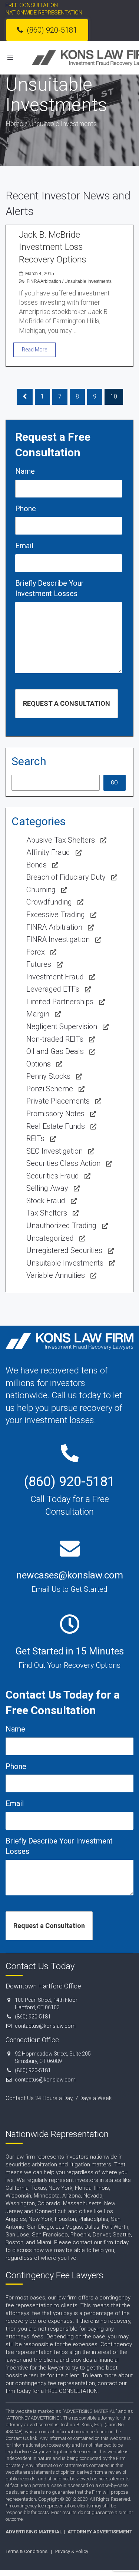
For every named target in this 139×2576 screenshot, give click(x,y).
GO (114, 783)
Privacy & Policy (72, 2551)
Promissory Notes (55, 1114)
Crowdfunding (49, 902)
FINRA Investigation (58, 939)
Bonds (37, 865)
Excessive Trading (56, 915)
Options (39, 1064)
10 (114, 396)
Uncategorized (50, 1238)
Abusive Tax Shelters (61, 840)
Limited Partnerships (60, 1002)
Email (24, 546)
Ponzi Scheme (50, 1089)
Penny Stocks (48, 1076)
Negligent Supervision (62, 1026)
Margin (38, 1014)
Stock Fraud (46, 1201)
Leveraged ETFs (53, 989)
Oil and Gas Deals (55, 1051)
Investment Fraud (55, 977)
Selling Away (47, 1188)
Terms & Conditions (27, 2551)
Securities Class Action (63, 1163)
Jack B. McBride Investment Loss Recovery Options (53, 247)
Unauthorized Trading (61, 1226)
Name (25, 471)
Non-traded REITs (55, 1039)
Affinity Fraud (48, 852)
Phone (26, 509)
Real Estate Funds (56, 1126)
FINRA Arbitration (44, 281)
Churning (41, 890)
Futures (39, 964)
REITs (35, 1138)
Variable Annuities (56, 1275)
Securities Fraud (53, 1176)
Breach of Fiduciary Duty (66, 877)
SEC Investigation (54, 1151)
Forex (36, 952)
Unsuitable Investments (88, 281)
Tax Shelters (47, 1213)
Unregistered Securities (64, 1250)
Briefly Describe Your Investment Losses (49, 588)
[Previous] (25, 397)
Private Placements (58, 1101)
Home (14, 124)
